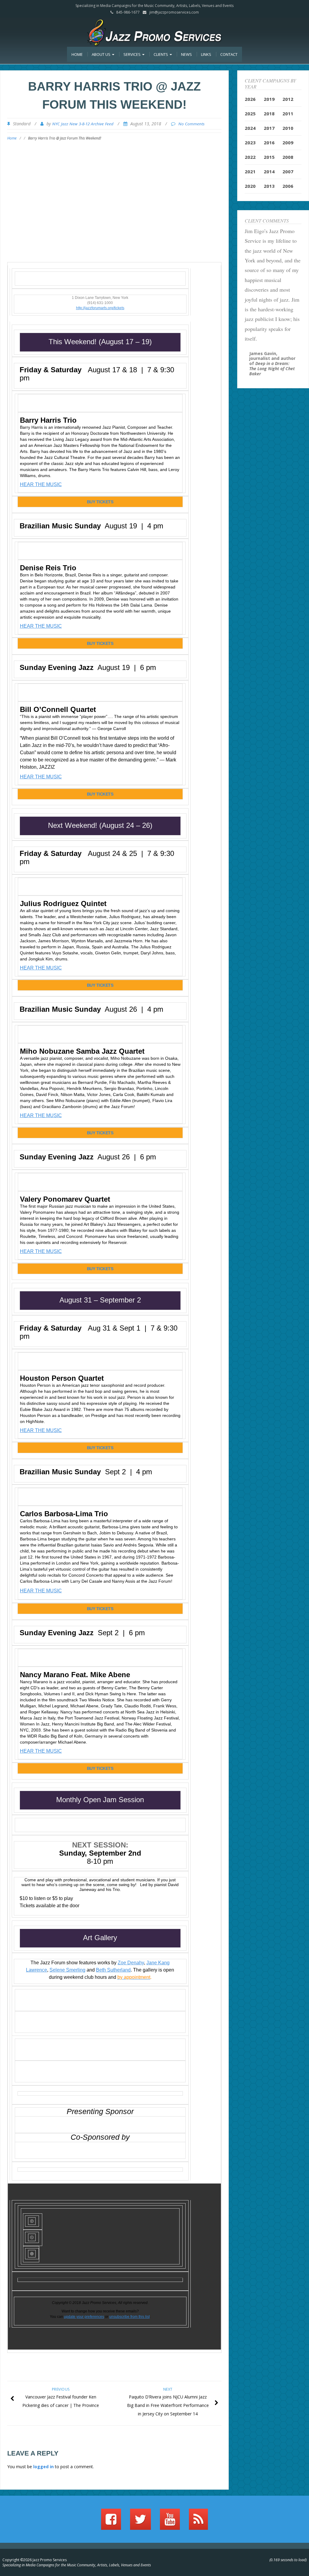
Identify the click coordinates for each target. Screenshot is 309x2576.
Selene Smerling (67, 1970)
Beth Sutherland (113, 1970)
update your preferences (84, 2317)
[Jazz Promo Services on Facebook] (111, 2522)
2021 (250, 171)
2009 (288, 143)
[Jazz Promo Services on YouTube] (170, 2522)
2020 (250, 186)
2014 (269, 171)
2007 (288, 171)
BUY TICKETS (100, 502)
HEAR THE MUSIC (41, 484)
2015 (269, 157)
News (186, 54)
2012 (288, 99)
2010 (288, 128)
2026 (250, 99)
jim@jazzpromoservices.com (174, 12)
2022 (250, 157)
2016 (269, 143)
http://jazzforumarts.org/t (96, 308)
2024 (250, 128)
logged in (43, 2467)
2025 (250, 114)
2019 (269, 99)
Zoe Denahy (131, 1963)
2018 (269, 114)
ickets (120, 308)
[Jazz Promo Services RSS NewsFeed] (198, 2522)
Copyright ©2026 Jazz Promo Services (35, 2560)
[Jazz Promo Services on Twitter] (140, 2522)
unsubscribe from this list (129, 2317)
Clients (161, 54)
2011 (288, 114)
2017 (269, 128)
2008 (288, 157)
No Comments (191, 124)
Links (206, 54)
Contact (229, 54)
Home (77, 54)
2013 (269, 186)
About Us (102, 54)
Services (132, 54)
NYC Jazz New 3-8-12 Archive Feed (83, 124)
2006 (288, 186)
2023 (250, 143)
